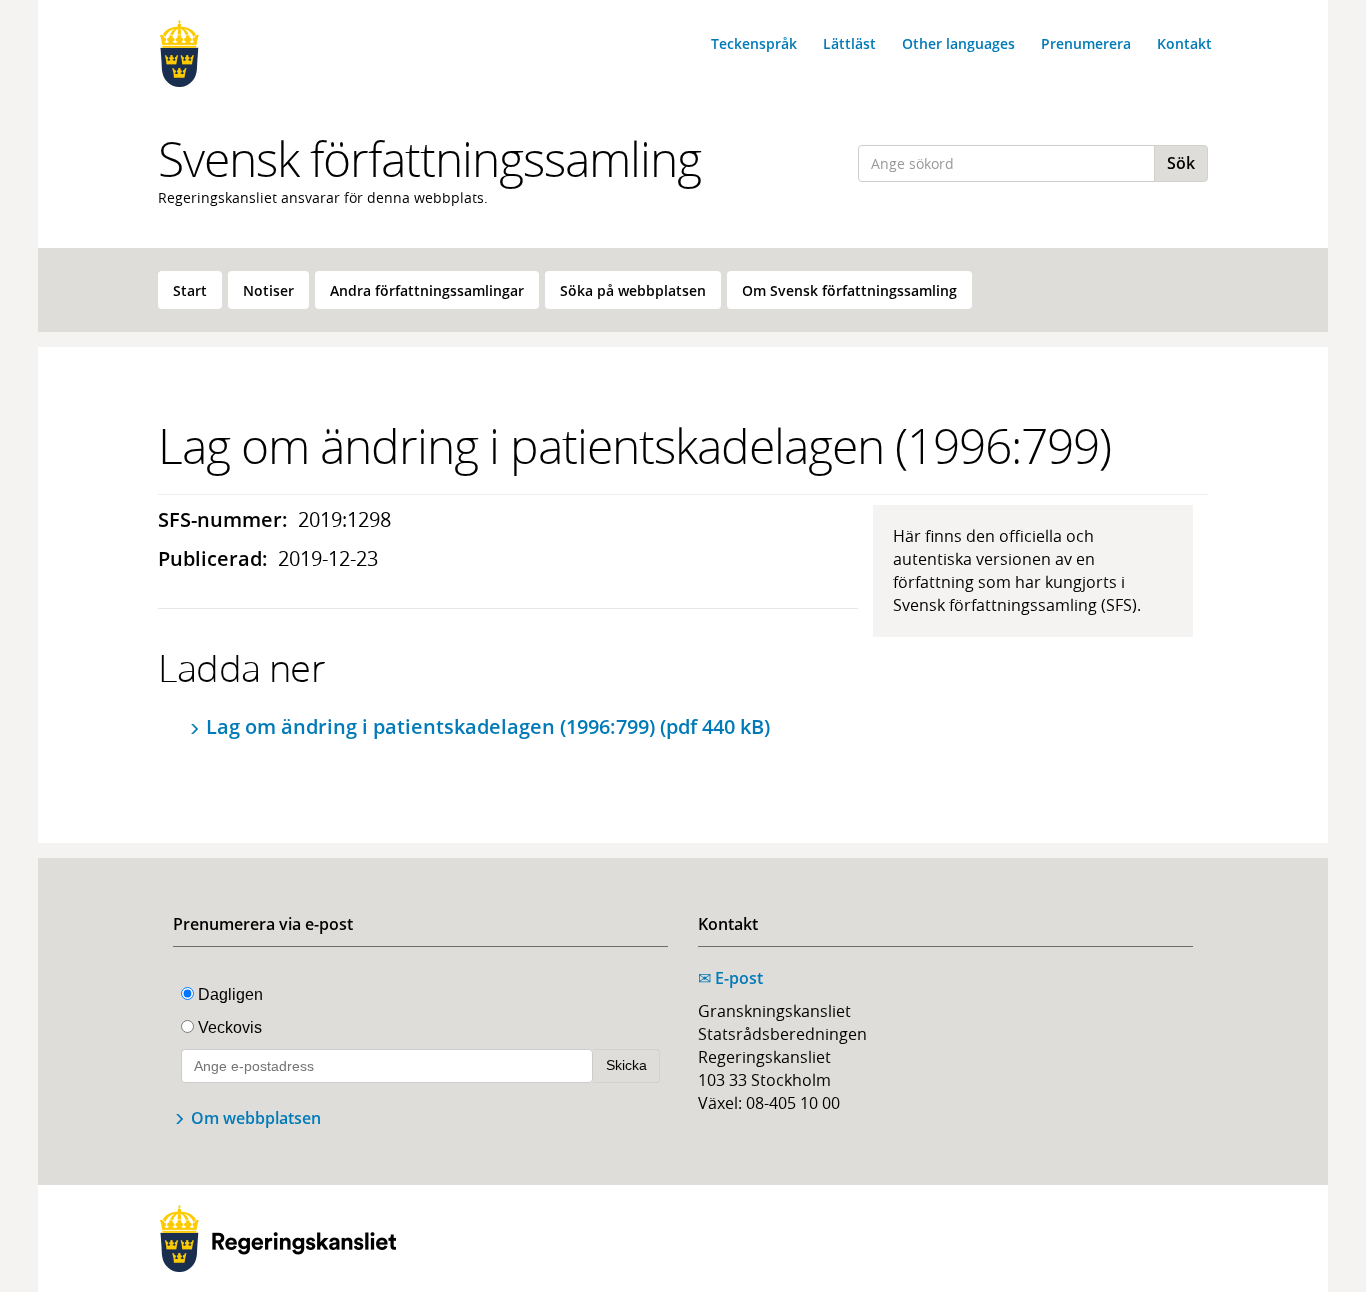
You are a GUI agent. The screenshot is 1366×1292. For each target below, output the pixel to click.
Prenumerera (1086, 43)
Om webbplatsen (256, 1118)
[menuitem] (190, 290)
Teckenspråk (754, 43)
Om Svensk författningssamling (849, 290)
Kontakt (1184, 43)
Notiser (268, 290)
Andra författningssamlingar (427, 290)
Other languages (958, 43)
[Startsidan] (278, 53)
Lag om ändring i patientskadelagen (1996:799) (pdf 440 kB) (488, 726)
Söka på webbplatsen (633, 290)
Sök (1181, 163)
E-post (730, 978)
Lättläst (849, 43)
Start (190, 290)
